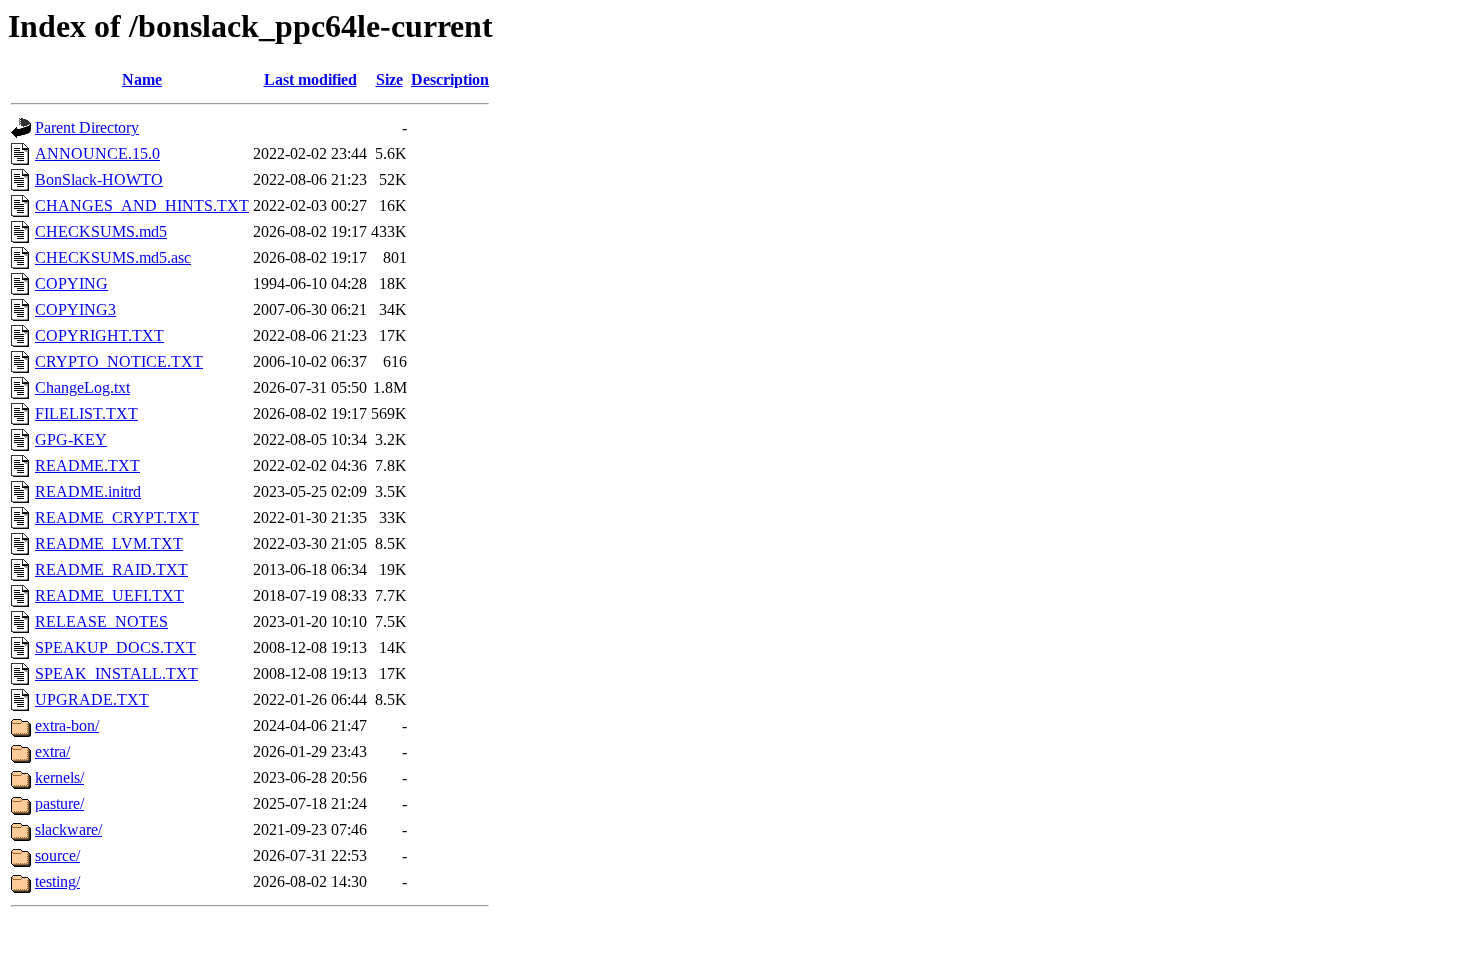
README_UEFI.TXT (109, 595)
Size (389, 79)
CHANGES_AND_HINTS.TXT (142, 205)
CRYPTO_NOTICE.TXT (119, 361)
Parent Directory (87, 127)
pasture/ (59, 803)
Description (450, 79)
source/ (57, 855)
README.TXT (87, 465)
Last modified (310, 79)
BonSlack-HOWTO (99, 179)
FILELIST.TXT (86, 413)
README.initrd (88, 491)
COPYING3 (75, 309)
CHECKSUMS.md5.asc (113, 257)
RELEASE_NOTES (101, 621)
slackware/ (68, 829)
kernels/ (59, 777)
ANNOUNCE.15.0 (97, 153)
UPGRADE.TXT (92, 699)
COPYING (71, 283)
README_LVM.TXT (109, 543)
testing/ (57, 881)
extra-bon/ (67, 725)
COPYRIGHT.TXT (99, 335)
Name (142, 79)
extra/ (52, 751)
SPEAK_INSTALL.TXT (116, 673)
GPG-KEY (71, 439)
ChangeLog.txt (82, 387)
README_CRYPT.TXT (117, 517)
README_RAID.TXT (111, 569)
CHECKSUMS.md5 (101, 231)
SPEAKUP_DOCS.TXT (115, 647)
